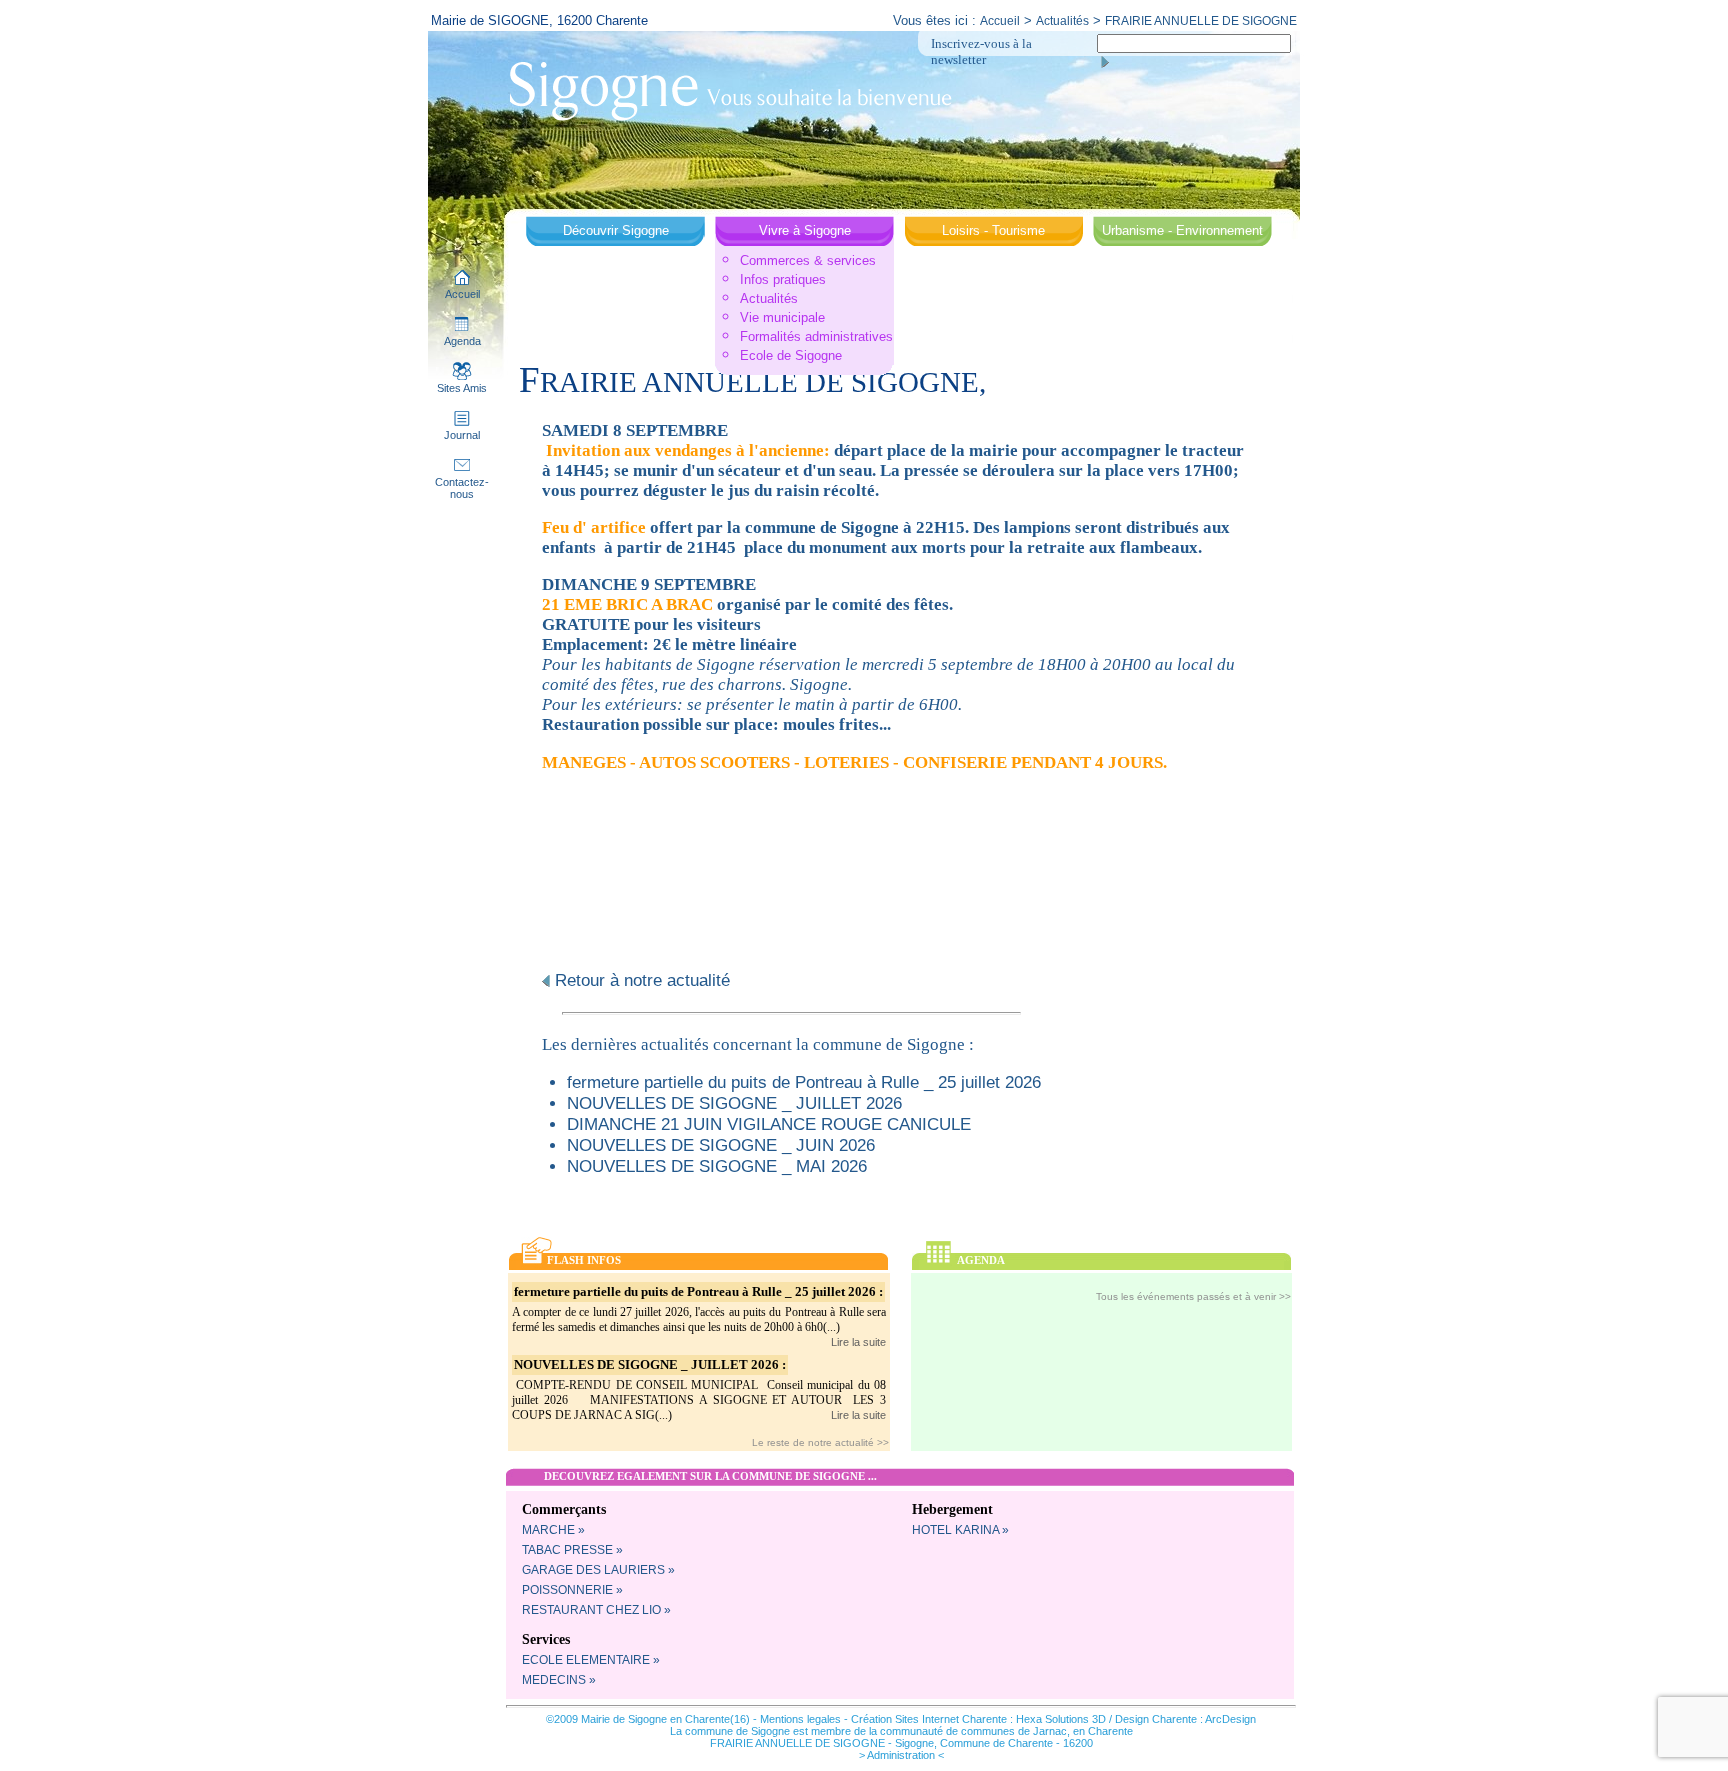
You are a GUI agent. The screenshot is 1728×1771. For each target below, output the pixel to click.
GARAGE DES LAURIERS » (598, 1570)
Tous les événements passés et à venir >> (1193, 1296)
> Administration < (901, 1755)
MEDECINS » (559, 1680)
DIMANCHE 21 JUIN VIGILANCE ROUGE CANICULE (769, 1124)
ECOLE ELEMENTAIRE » (591, 1660)
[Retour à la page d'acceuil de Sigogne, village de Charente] (730, 89)
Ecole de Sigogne (791, 355)
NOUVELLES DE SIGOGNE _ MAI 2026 (717, 1166)
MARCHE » (553, 1530)
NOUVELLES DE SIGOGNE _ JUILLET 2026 (734, 1103)
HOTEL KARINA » (960, 1530)
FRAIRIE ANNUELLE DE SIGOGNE (1201, 21)
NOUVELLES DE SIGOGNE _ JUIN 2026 (721, 1145)
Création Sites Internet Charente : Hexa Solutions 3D (978, 1719)
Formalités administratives (816, 336)
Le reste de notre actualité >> (820, 1442)
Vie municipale (782, 317)
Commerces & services (808, 260)
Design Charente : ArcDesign (1185, 1719)
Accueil (1000, 21)
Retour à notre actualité (640, 980)
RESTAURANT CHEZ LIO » (596, 1610)
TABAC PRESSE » (572, 1550)
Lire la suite (858, 1342)
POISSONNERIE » (572, 1590)
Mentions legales (800, 1719)
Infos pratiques (783, 279)
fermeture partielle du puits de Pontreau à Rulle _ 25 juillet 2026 (804, 1082)
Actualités (1062, 21)
